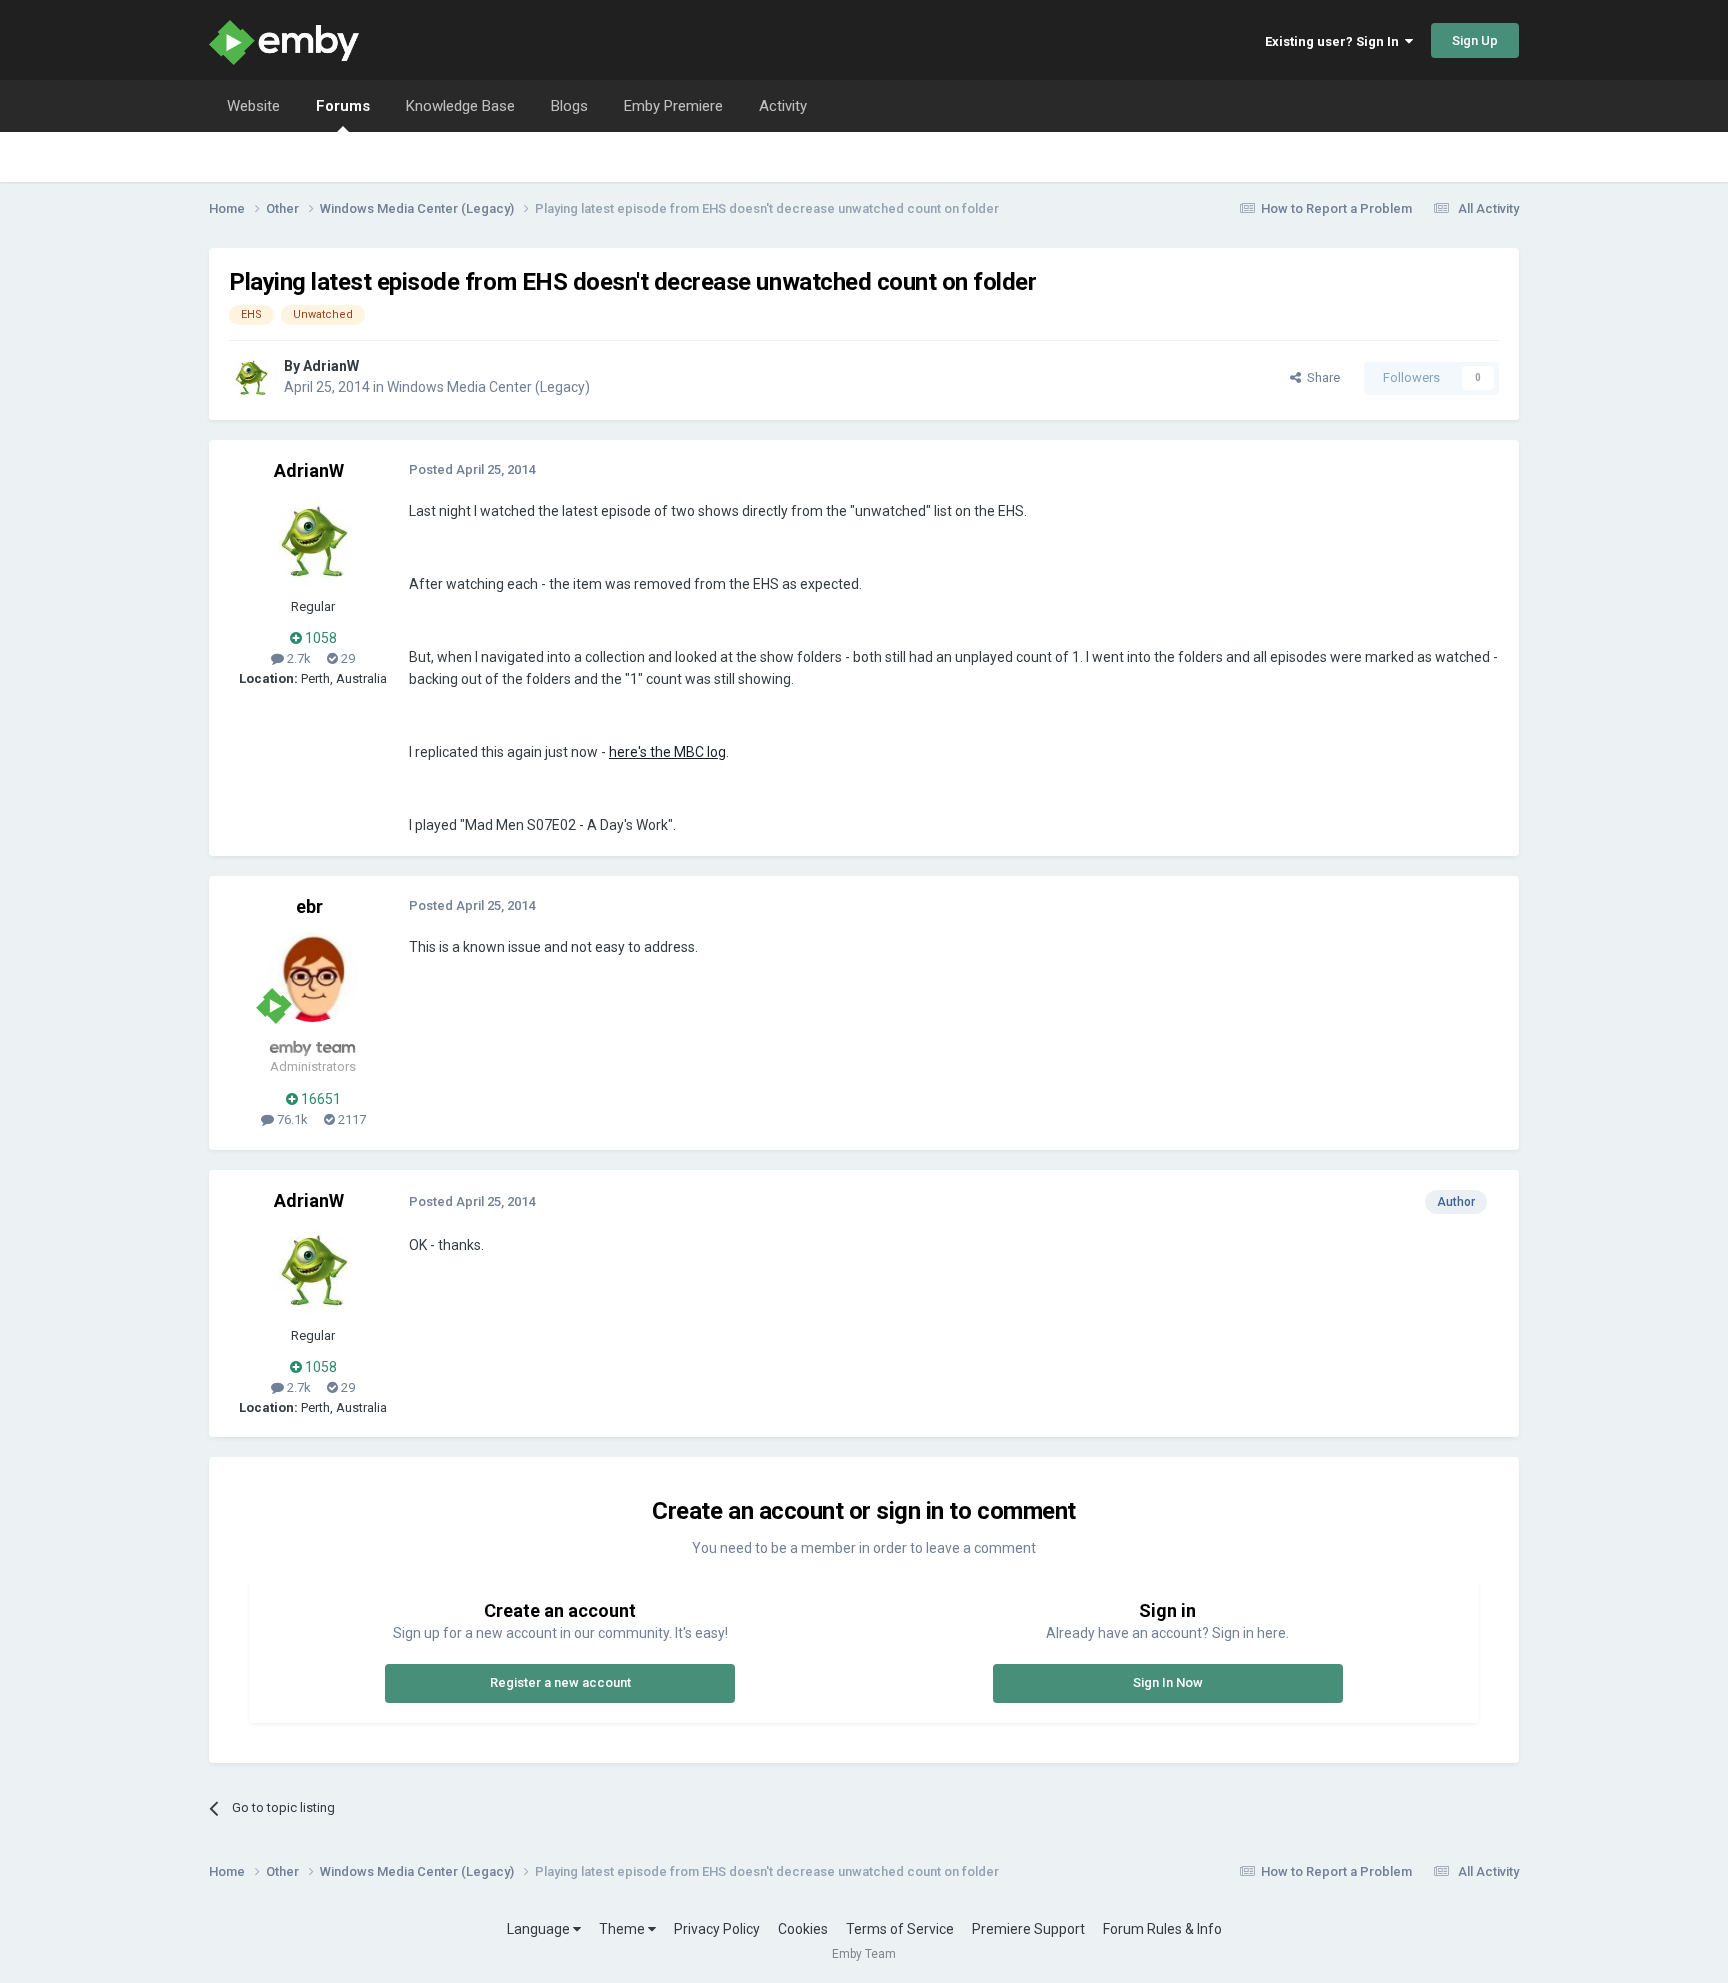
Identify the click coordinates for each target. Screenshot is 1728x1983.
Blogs (569, 106)
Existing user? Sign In (1335, 41)
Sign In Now (1168, 1682)
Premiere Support (1028, 1929)
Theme (623, 1929)
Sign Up (1475, 40)
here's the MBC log (667, 752)
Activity (783, 106)
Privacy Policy (717, 1929)
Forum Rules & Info (1162, 1929)
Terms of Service (900, 1929)
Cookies (803, 1929)
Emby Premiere (673, 106)
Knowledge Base (460, 106)
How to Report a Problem (1336, 208)
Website (253, 106)
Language (540, 1929)
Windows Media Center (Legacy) (488, 387)
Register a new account (560, 1682)
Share (1320, 377)
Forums (343, 106)
